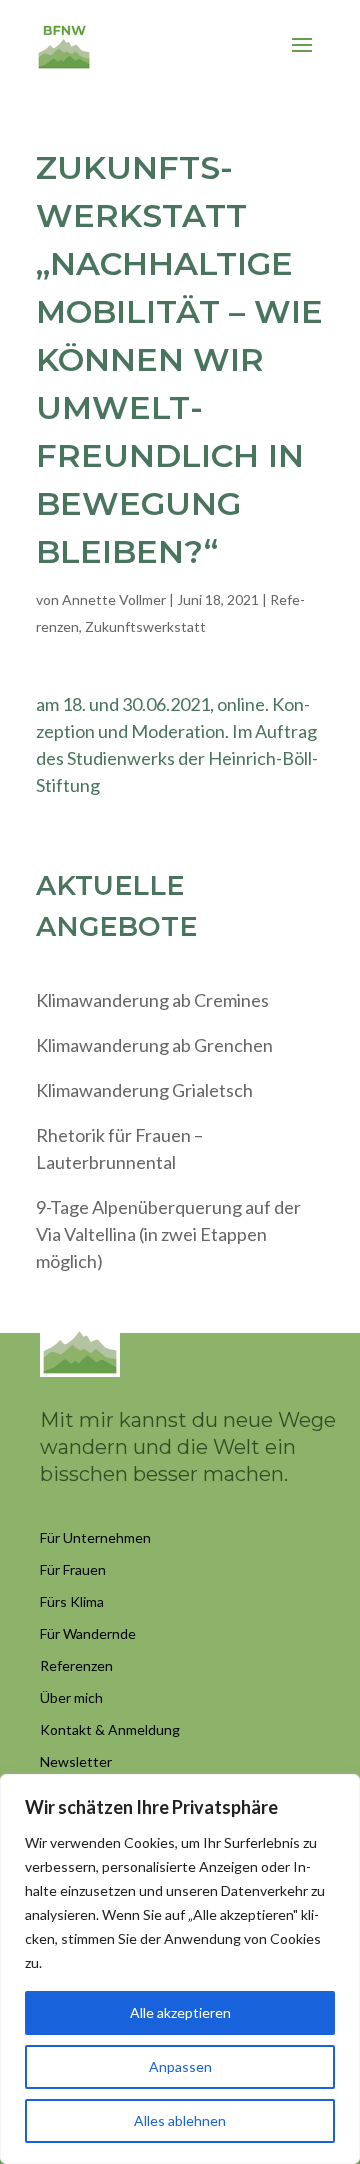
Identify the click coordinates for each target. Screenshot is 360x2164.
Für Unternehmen (95, 1537)
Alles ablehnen (180, 2120)
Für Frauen (73, 1569)
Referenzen (76, 1665)
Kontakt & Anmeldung (110, 1729)
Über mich (71, 1697)
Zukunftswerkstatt (145, 626)
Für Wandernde (88, 1633)
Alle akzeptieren (180, 2012)
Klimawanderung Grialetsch (144, 1090)
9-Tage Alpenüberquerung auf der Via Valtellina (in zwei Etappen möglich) (168, 1234)
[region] (180, 1969)
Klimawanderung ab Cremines (152, 1000)
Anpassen (180, 2066)
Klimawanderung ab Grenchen (154, 1045)
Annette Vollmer (114, 599)
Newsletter (76, 1761)
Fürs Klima (72, 1601)
